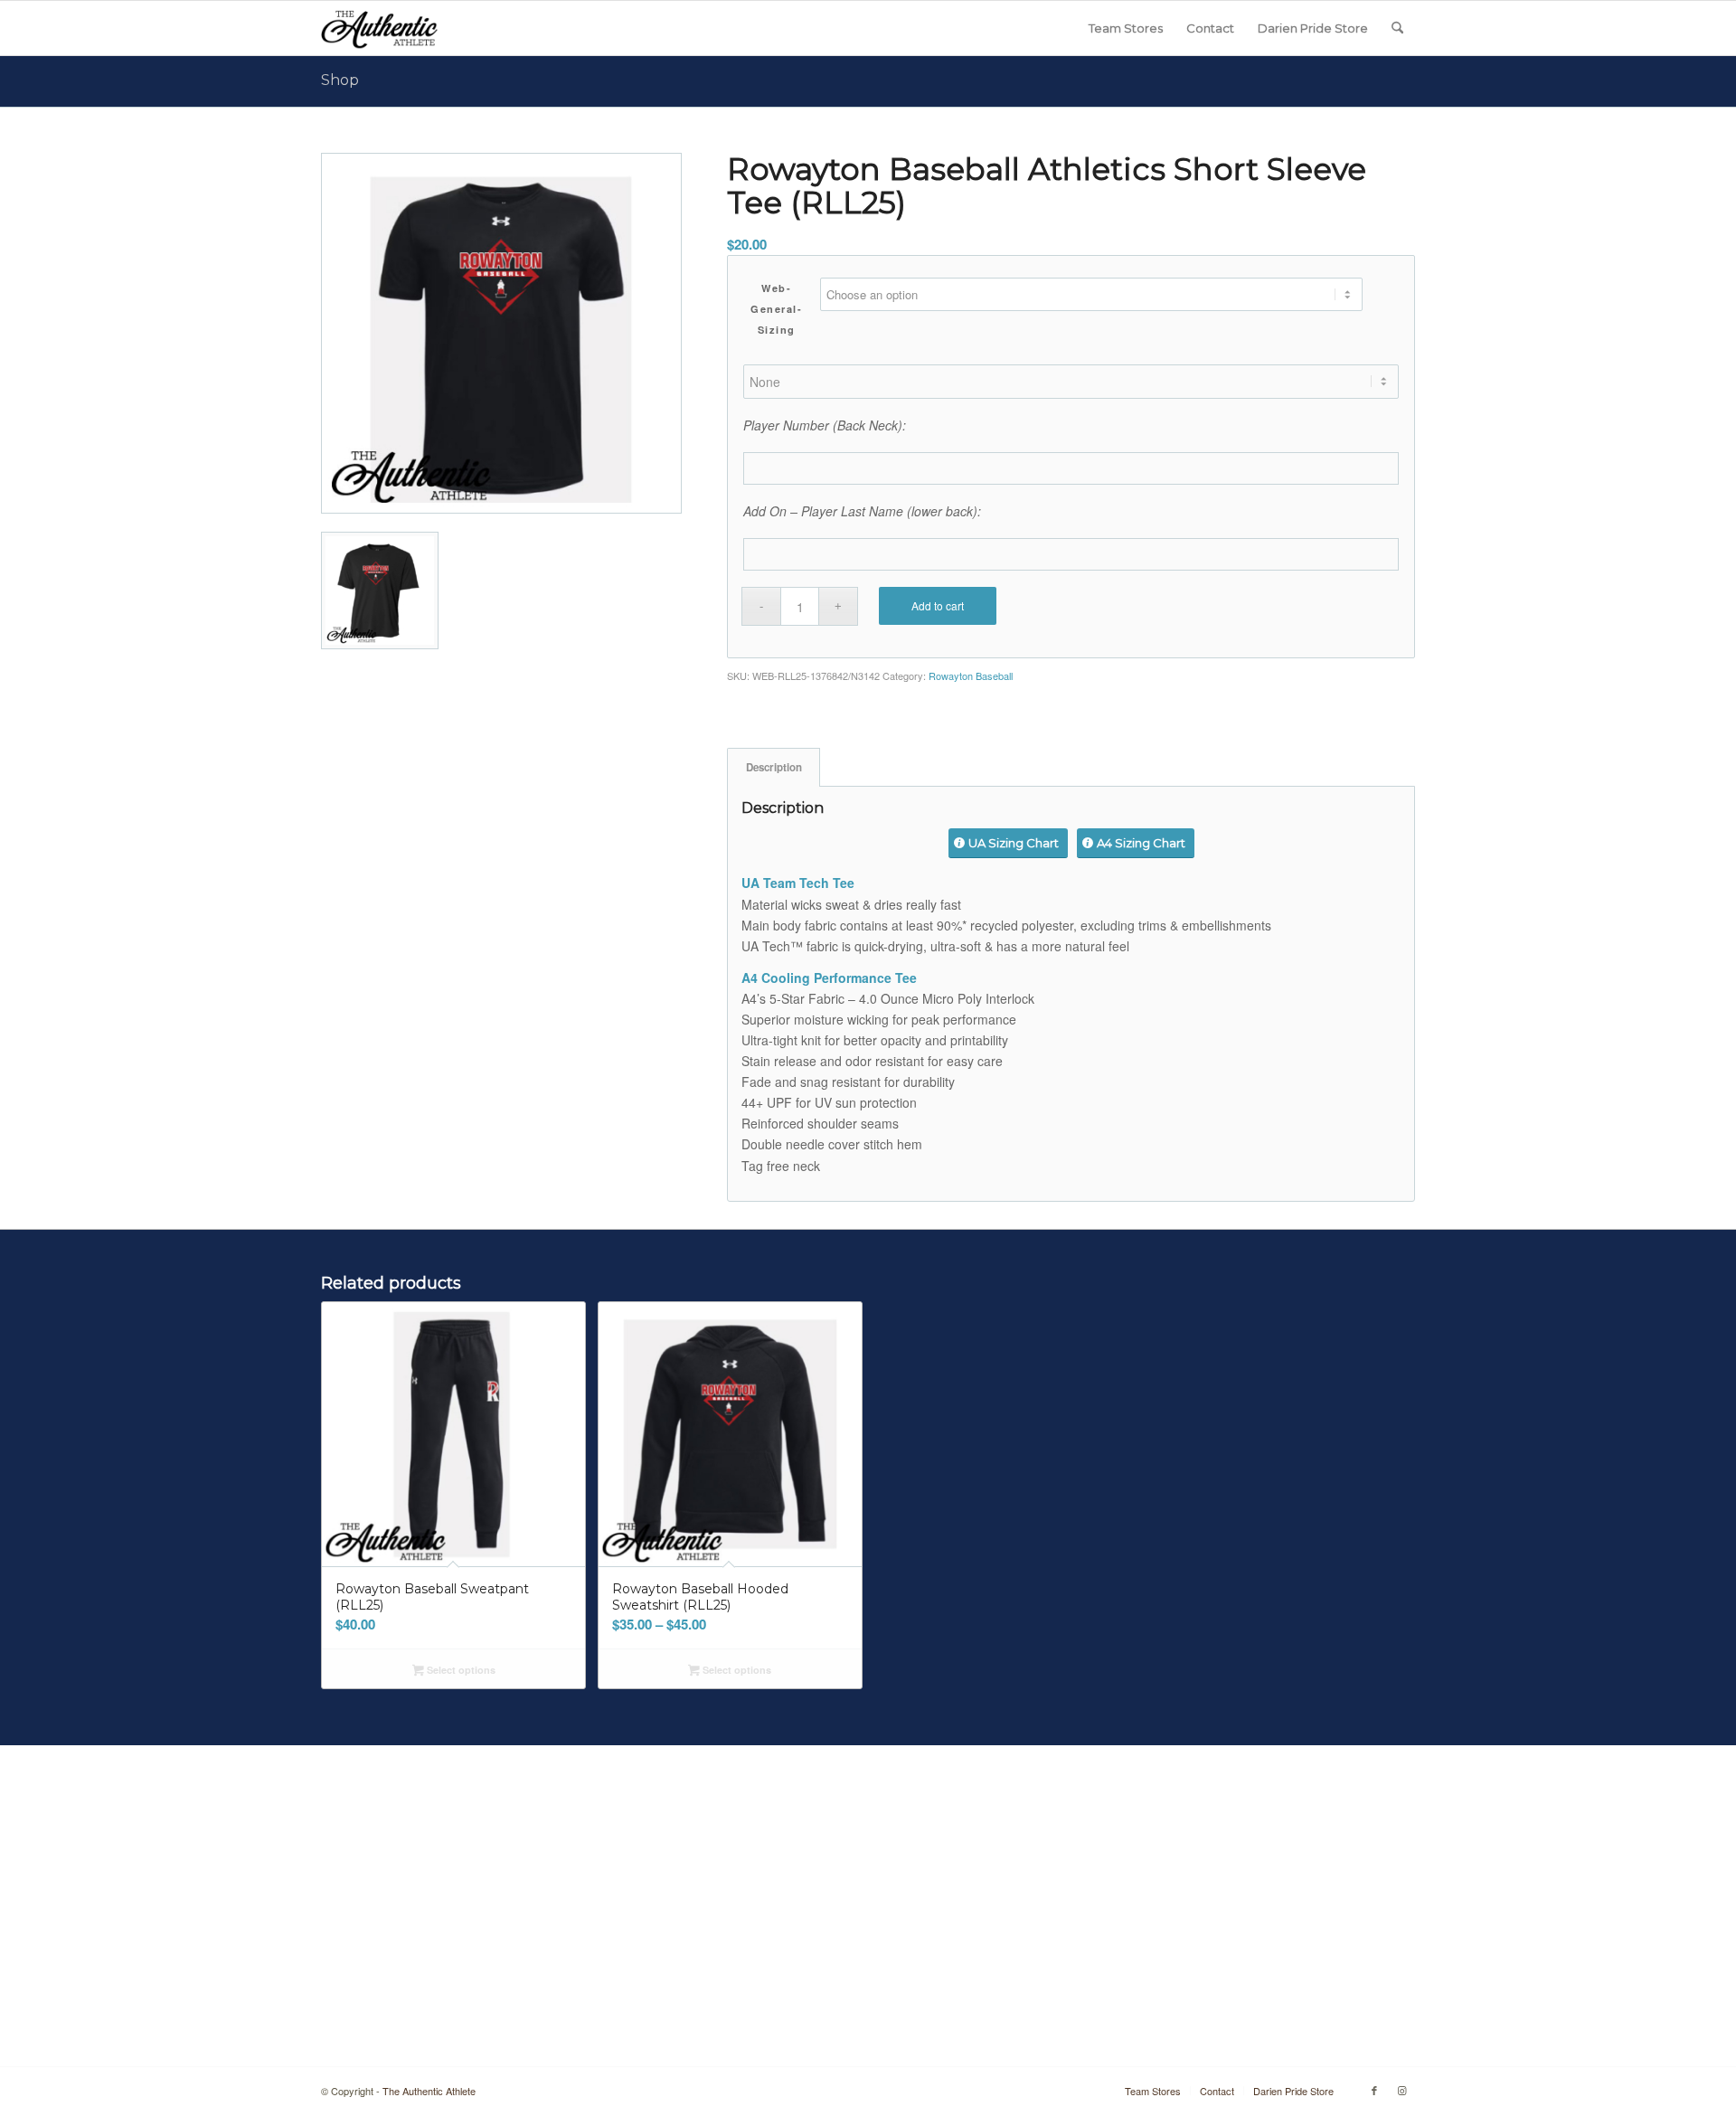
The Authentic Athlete (429, 2091)
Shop (340, 80)
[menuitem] (1126, 28)
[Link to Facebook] (1374, 2090)
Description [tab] (774, 767)
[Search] (1397, 28)
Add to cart (938, 605)
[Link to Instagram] (1401, 2090)
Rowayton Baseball (971, 675)
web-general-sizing (776, 309)
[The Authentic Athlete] (379, 28)
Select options (460, 1670)
